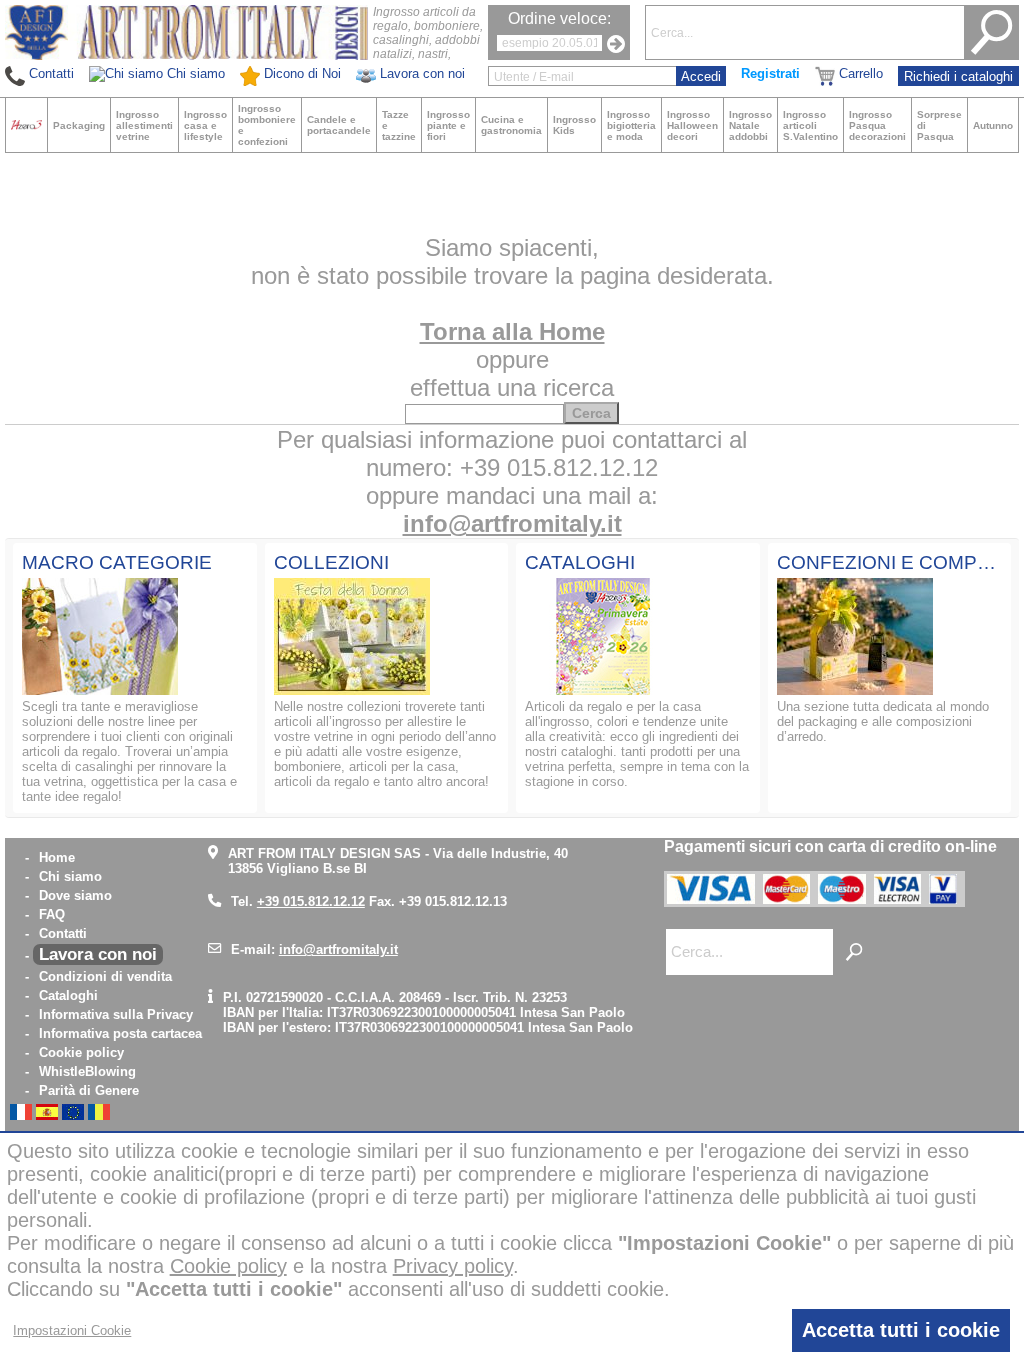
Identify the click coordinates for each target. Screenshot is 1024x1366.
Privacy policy (453, 1266)
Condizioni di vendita (105, 976)
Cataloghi (68, 995)
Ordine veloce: (559, 18)
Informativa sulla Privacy (116, 1014)
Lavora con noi (98, 954)
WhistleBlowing (87, 1071)
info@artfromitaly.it (512, 523)
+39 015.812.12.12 (311, 901)
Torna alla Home (512, 331)
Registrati (770, 73)
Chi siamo (70, 876)
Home (57, 857)
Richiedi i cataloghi (958, 76)
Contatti (63, 933)
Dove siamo (75, 895)
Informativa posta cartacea (120, 1033)
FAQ (52, 914)
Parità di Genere (89, 1090)
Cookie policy (81, 1052)
